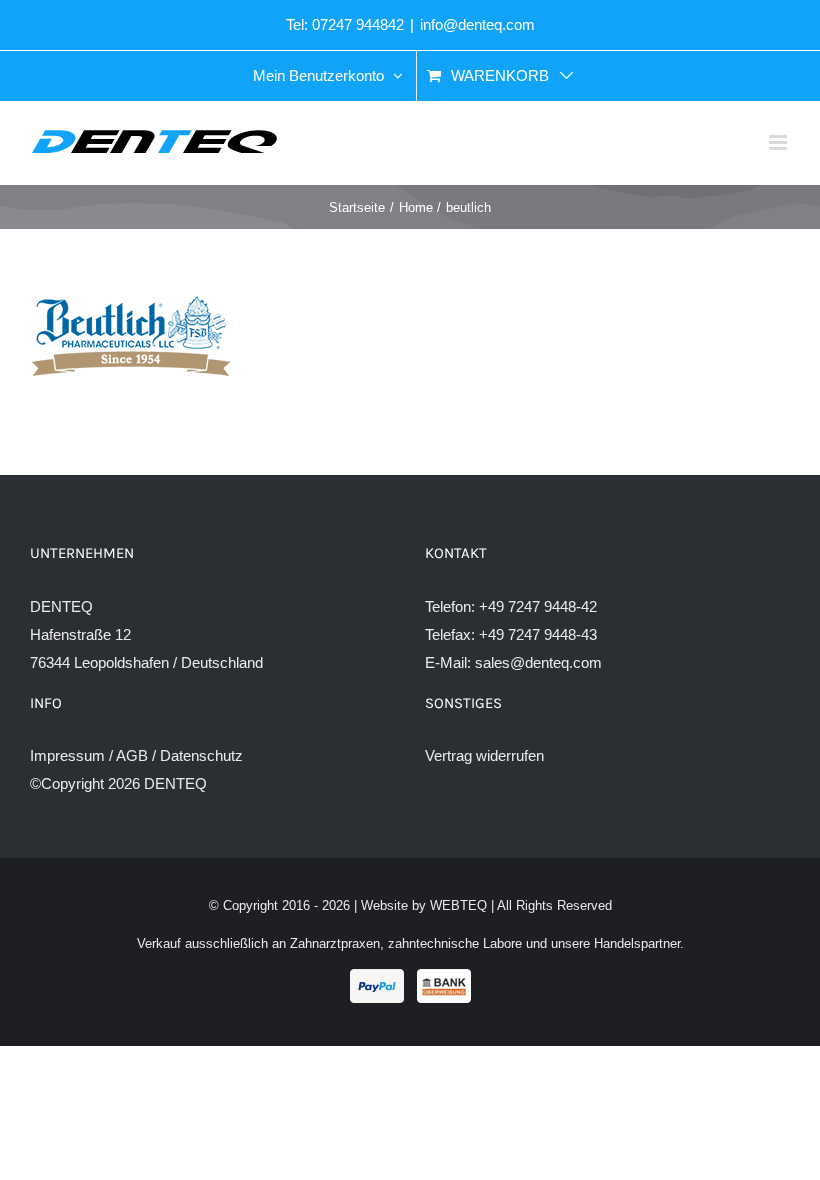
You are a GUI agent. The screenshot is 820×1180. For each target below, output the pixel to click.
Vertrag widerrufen (484, 755)
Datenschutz (201, 755)
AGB (132, 755)
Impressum (67, 755)
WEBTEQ (458, 905)
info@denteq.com (477, 24)
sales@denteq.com (538, 662)
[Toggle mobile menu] (779, 142)
